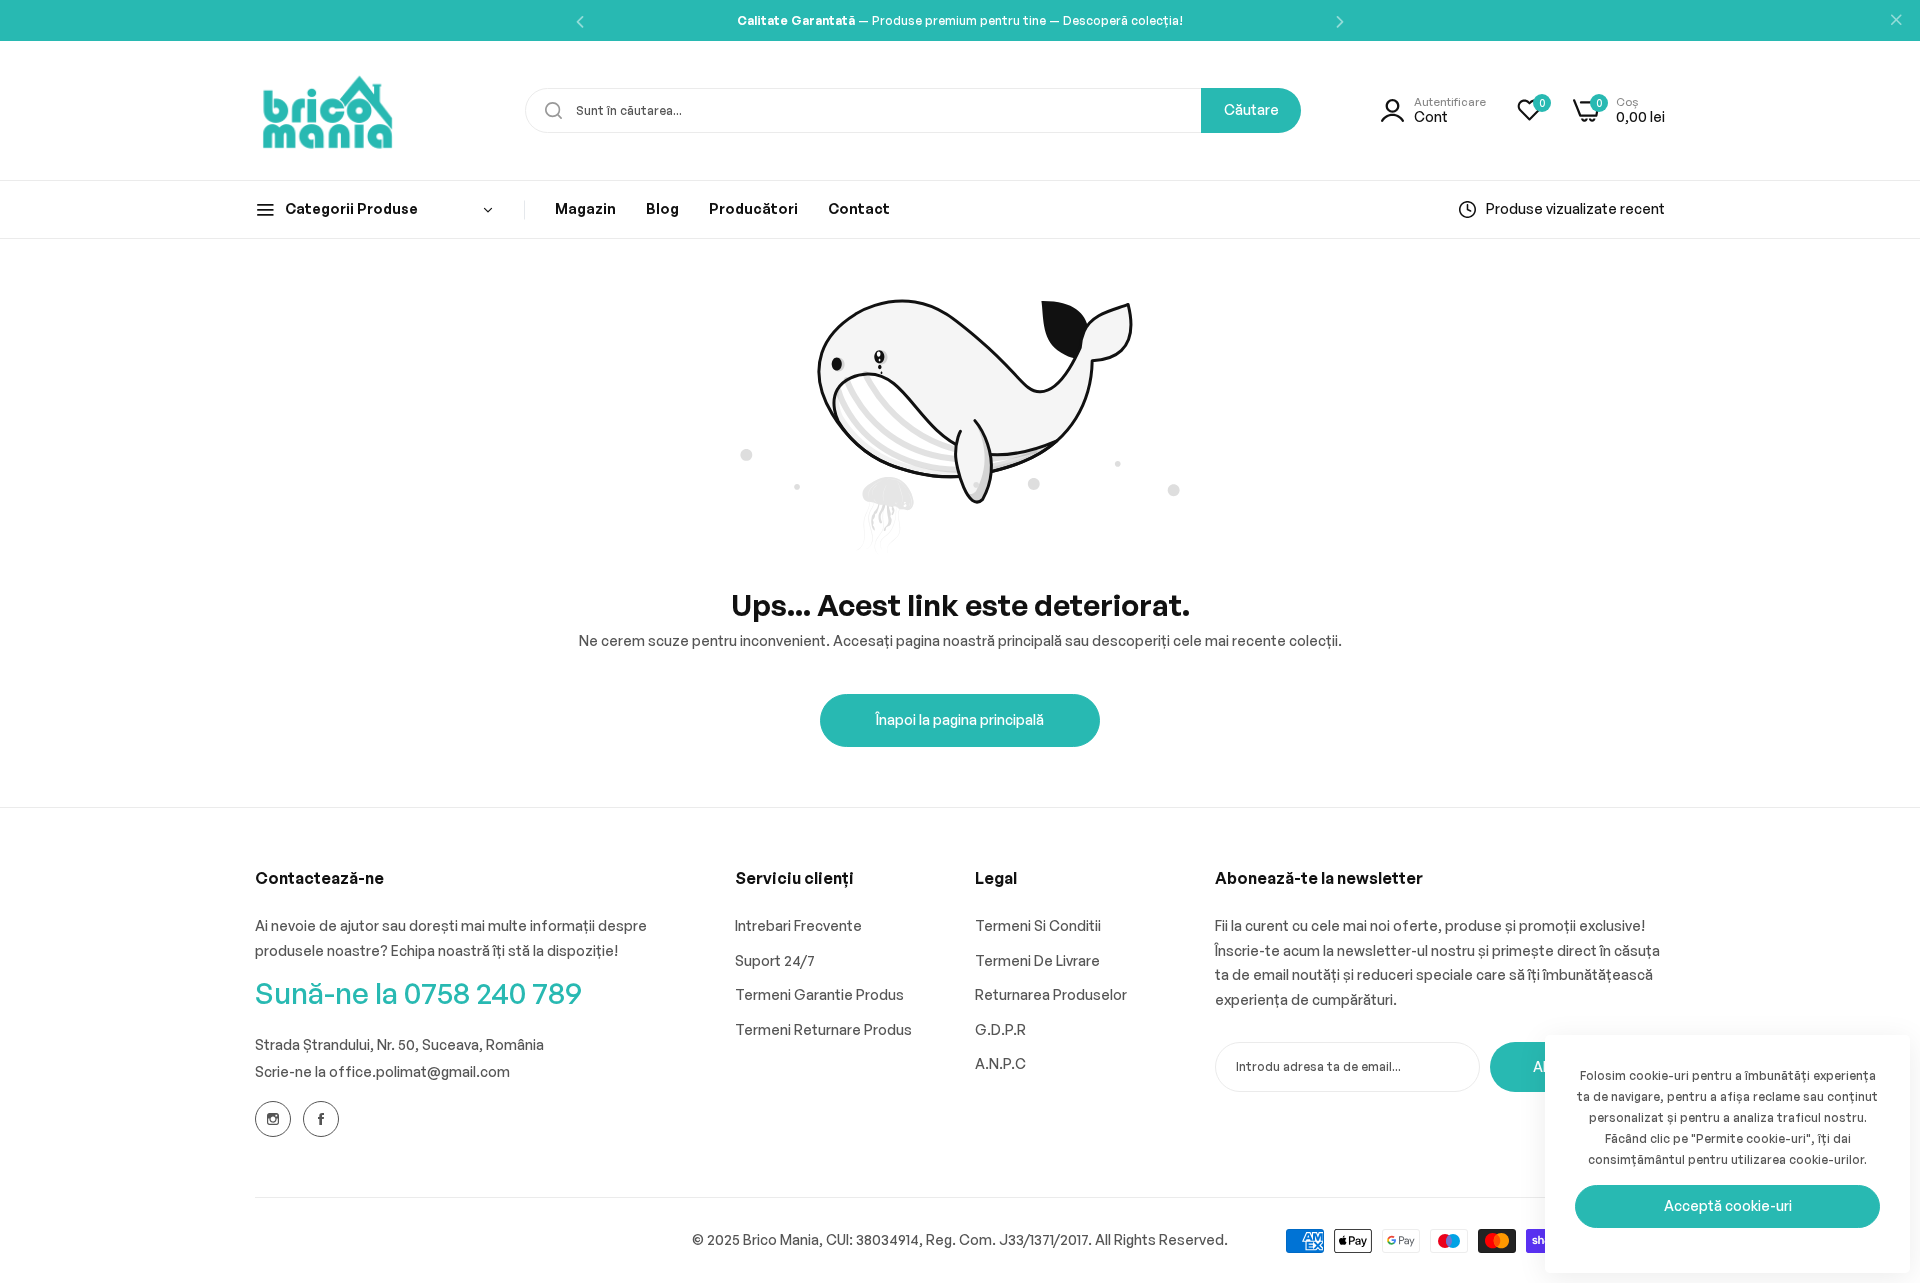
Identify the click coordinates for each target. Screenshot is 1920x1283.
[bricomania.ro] (327, 110)
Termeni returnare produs (823, 1029)
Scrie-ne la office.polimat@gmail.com (382, 1071)
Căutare (1251, 109)
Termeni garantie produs (819, 994)
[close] (1896, 21)
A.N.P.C (1000, 1063)
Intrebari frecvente (798, 925)
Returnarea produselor (1051, 994)
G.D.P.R (1000, 1029)
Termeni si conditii (1038, 925)
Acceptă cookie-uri (1728, 1205)
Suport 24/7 (775, 960)
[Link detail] (273, 1119)
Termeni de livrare (1037, 960)
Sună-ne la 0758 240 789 (418, 992)
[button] (580, 20)
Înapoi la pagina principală (960, 719)
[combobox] (913, 110)
